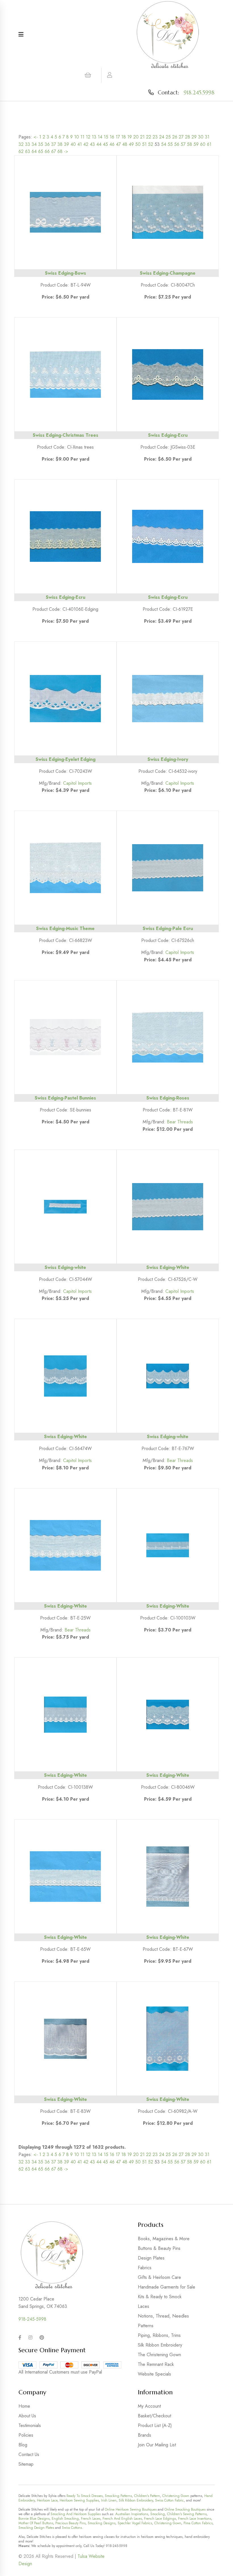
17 (118, 137)
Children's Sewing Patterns (187, 2514)
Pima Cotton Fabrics (198, 2523)
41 (80, 144)
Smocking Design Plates (36, 2528)
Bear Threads (180, 1122)
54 (164, 144)
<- (36, 137)
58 (190, 144)
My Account (149, 2406)
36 (47, 144)
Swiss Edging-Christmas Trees (65, 435)
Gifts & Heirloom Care (159, 2277)
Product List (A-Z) (155, 2425)
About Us (27, 2416)
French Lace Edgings (160, 2519)
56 (177, 144)
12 (88, 137)
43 (92, 144)
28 (188, 137)
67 (54, 151)
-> (66, 151)
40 (73, 144)
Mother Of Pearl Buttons (36, 2523)
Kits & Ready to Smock (160, 2297)
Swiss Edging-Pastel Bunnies (65, 1098)
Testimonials (30, 2425)
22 (149, 137)
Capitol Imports (77, 783)
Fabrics (145, 2268)
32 (21, 144)
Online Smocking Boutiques (185, 2509)
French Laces (91, 2519)
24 (162, 137)
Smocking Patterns (118, 2496)
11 (82, 137)
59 (196, 144)
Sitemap (26, 2464)
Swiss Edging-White (168, 1267)
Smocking (158, 2514)
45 (105, 144)
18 (124, 137)
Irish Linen (109, 2500)
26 (175, 137)
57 (183, 144)
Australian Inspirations (132, 2514)
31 (207, 137)
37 (54, 144)
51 (144, 144)
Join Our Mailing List (157, 2445)
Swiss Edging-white (65, 1267)
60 (203, 144)
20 (136, 137)
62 (21, 151)
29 (194, 137)
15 (106, 137)
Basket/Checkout (154, 2416)
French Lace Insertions (195, 2519)
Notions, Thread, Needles (163, 2316)
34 (34, 144)
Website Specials (154, 2374)
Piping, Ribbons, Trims (159, 2335)
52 (151, 144)
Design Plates (151, 2258)
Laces (143, 2306)
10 (77, 137)
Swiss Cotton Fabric (169, 2500)
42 (86, 144)
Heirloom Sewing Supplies (79, 2500)
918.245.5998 (199, 92)
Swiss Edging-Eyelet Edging (65, 759)
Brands (144, 2435)
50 (138, 144)
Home (24, 2406)
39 (66, 144)
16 (112, 137)
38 (60, 144)
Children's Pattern (147, 2496)
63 (28, 151)
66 (47, 151)
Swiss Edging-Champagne (168, 273)
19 (130, 137)
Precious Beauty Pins (70, 2523)
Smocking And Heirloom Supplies (76, 2514)
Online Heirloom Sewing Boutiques (131, 2509)
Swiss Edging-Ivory (168, 759)
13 (94, 137)
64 (34, 151)
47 (118, 144)
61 (209, 144)
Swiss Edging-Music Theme (65, 928)
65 (41, 151)
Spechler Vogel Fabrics (135, 2523)
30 (201, 137)
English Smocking (65, 2519)
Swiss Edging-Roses (168, 1098)
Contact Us (29, 2454)
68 (60, 151)
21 (142, 137)
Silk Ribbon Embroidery (160, 2345)
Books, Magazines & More (164, 2239)
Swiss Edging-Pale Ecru (168, 928)
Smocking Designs (102, 2523)
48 (125, 144)
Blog (23, 2445)
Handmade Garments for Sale (167, 2287)
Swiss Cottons (72, 2528)
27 (181, 137)
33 (28, 144)
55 (170, 144)
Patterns (146, 2326)
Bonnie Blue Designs (34, 2519)
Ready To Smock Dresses (85, 2496)
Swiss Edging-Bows (65, 273)
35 (41, 144)
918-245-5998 (32, 2319)
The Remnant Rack (156, 2364)
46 (112, 144)
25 (168, 137)
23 (155, 137)
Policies (26, 2435)
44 (99, 144)
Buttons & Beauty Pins (159, 2248)
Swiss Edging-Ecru (168, 435)
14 (100, 137)
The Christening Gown (159, 2355)
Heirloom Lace (47, 2500)
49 (131, 144)
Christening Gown (176, 2496)
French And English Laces (122, 2519)
